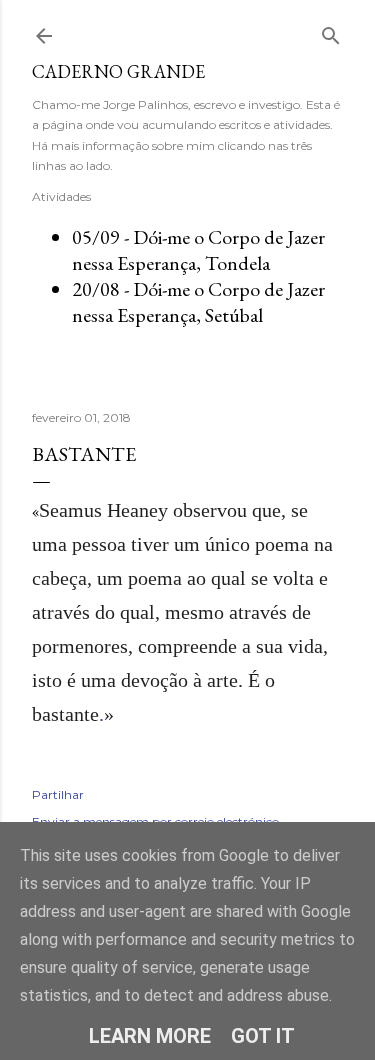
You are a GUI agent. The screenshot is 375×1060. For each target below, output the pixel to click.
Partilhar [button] (58, 794)
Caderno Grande (118, 71)
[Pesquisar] (331, 31)
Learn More (150, 1036)
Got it (263, 1036)
